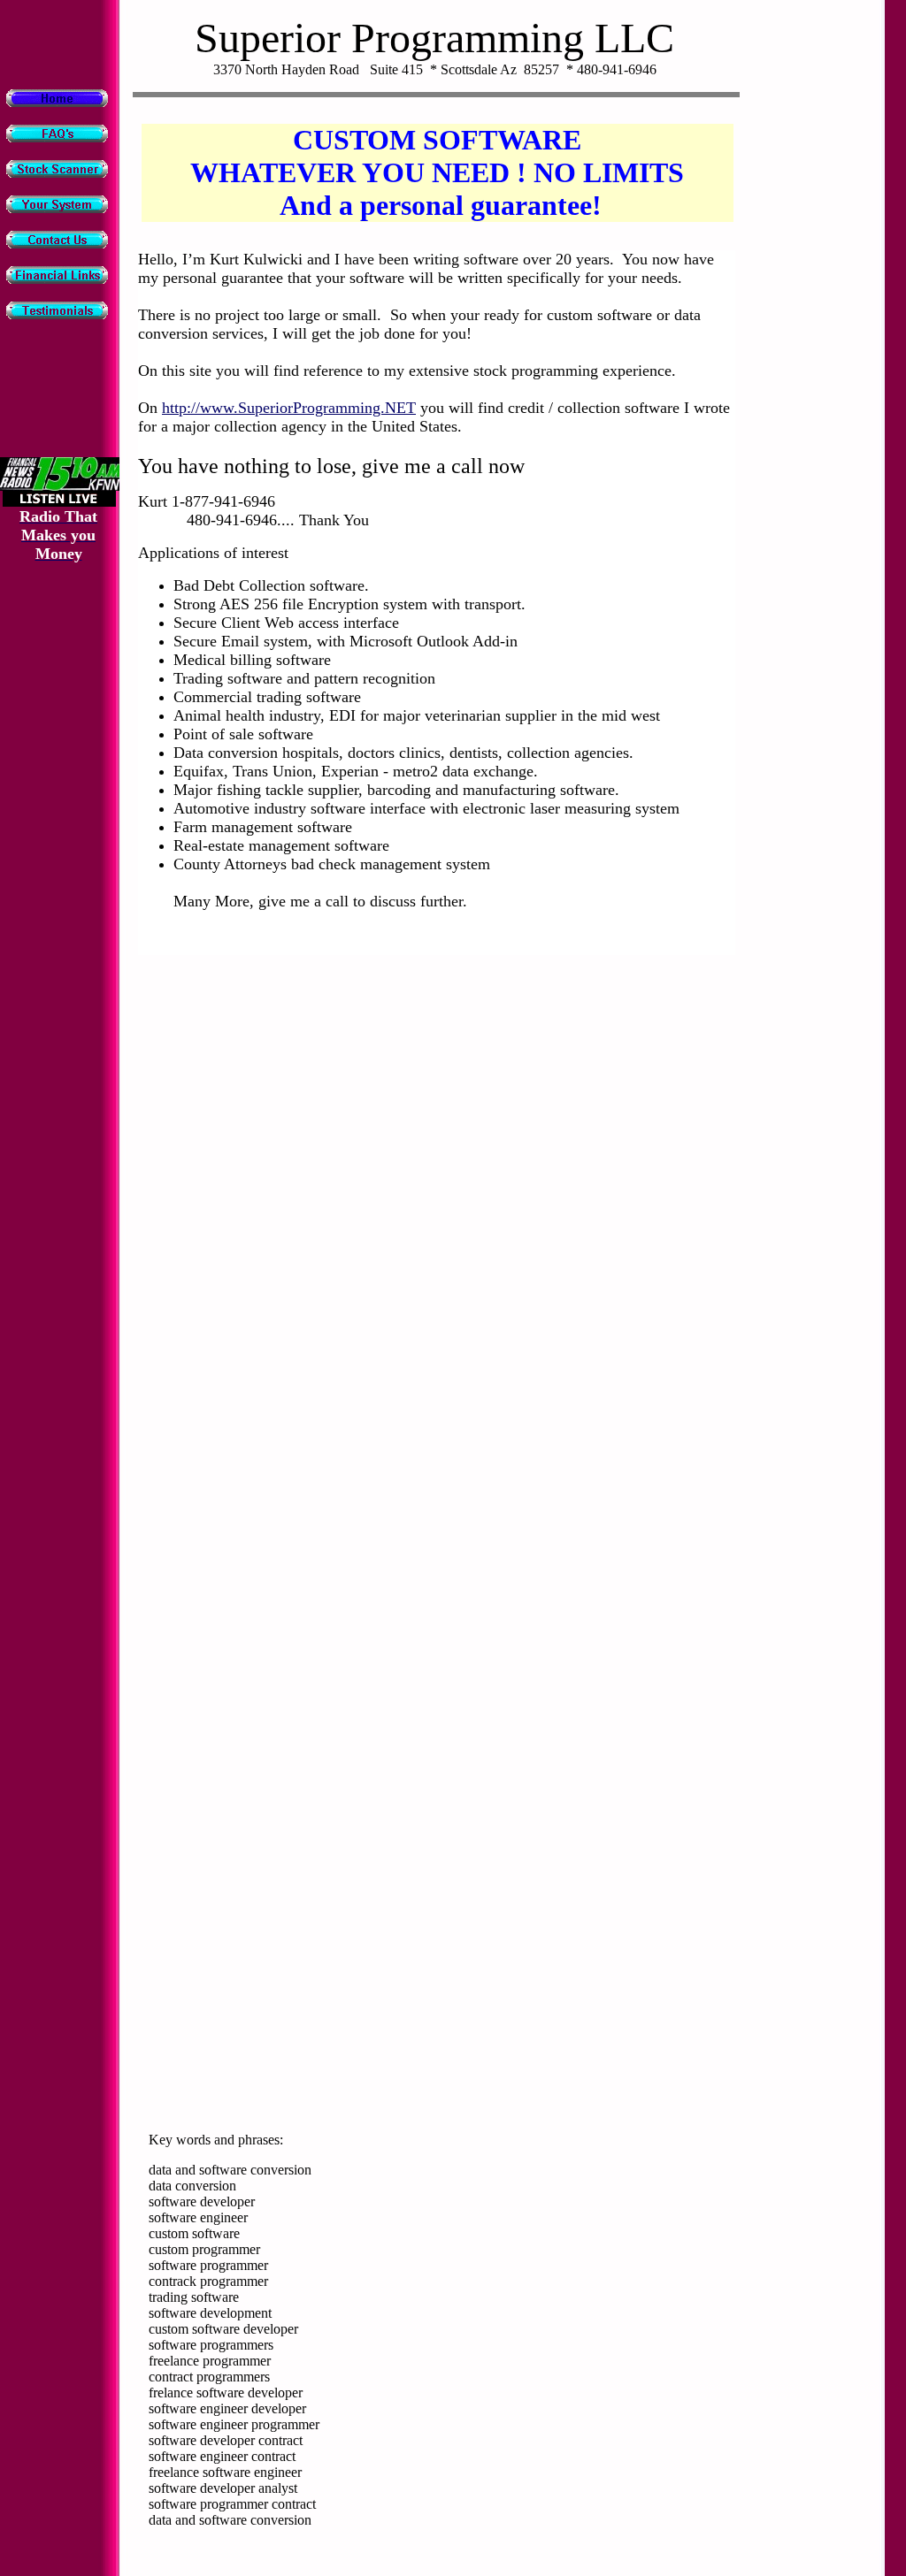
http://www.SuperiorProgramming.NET (289, 408)
